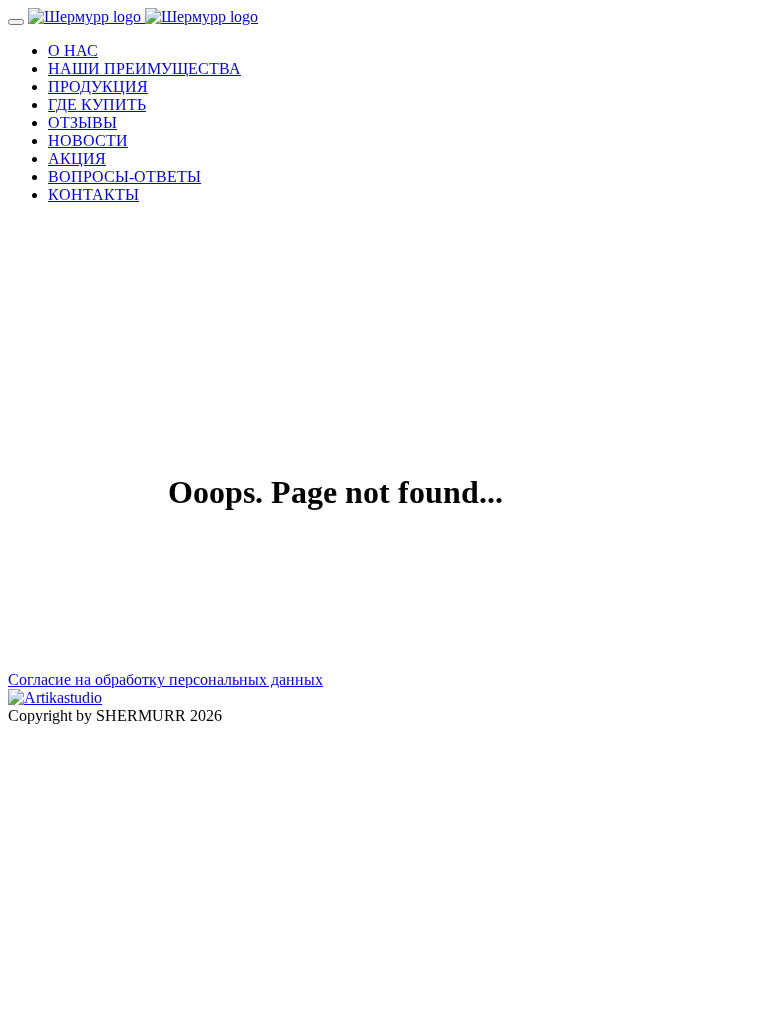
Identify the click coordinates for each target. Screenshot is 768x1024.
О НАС (73, 50)
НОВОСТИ (88, 140)
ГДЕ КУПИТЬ (97, 104)
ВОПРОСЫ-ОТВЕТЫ (124, 176)
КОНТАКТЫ (93, 194)
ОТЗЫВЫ (82, 122)
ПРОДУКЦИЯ (98, 86)
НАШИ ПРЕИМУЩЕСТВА (144, 68)
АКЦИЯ (77, 158)
